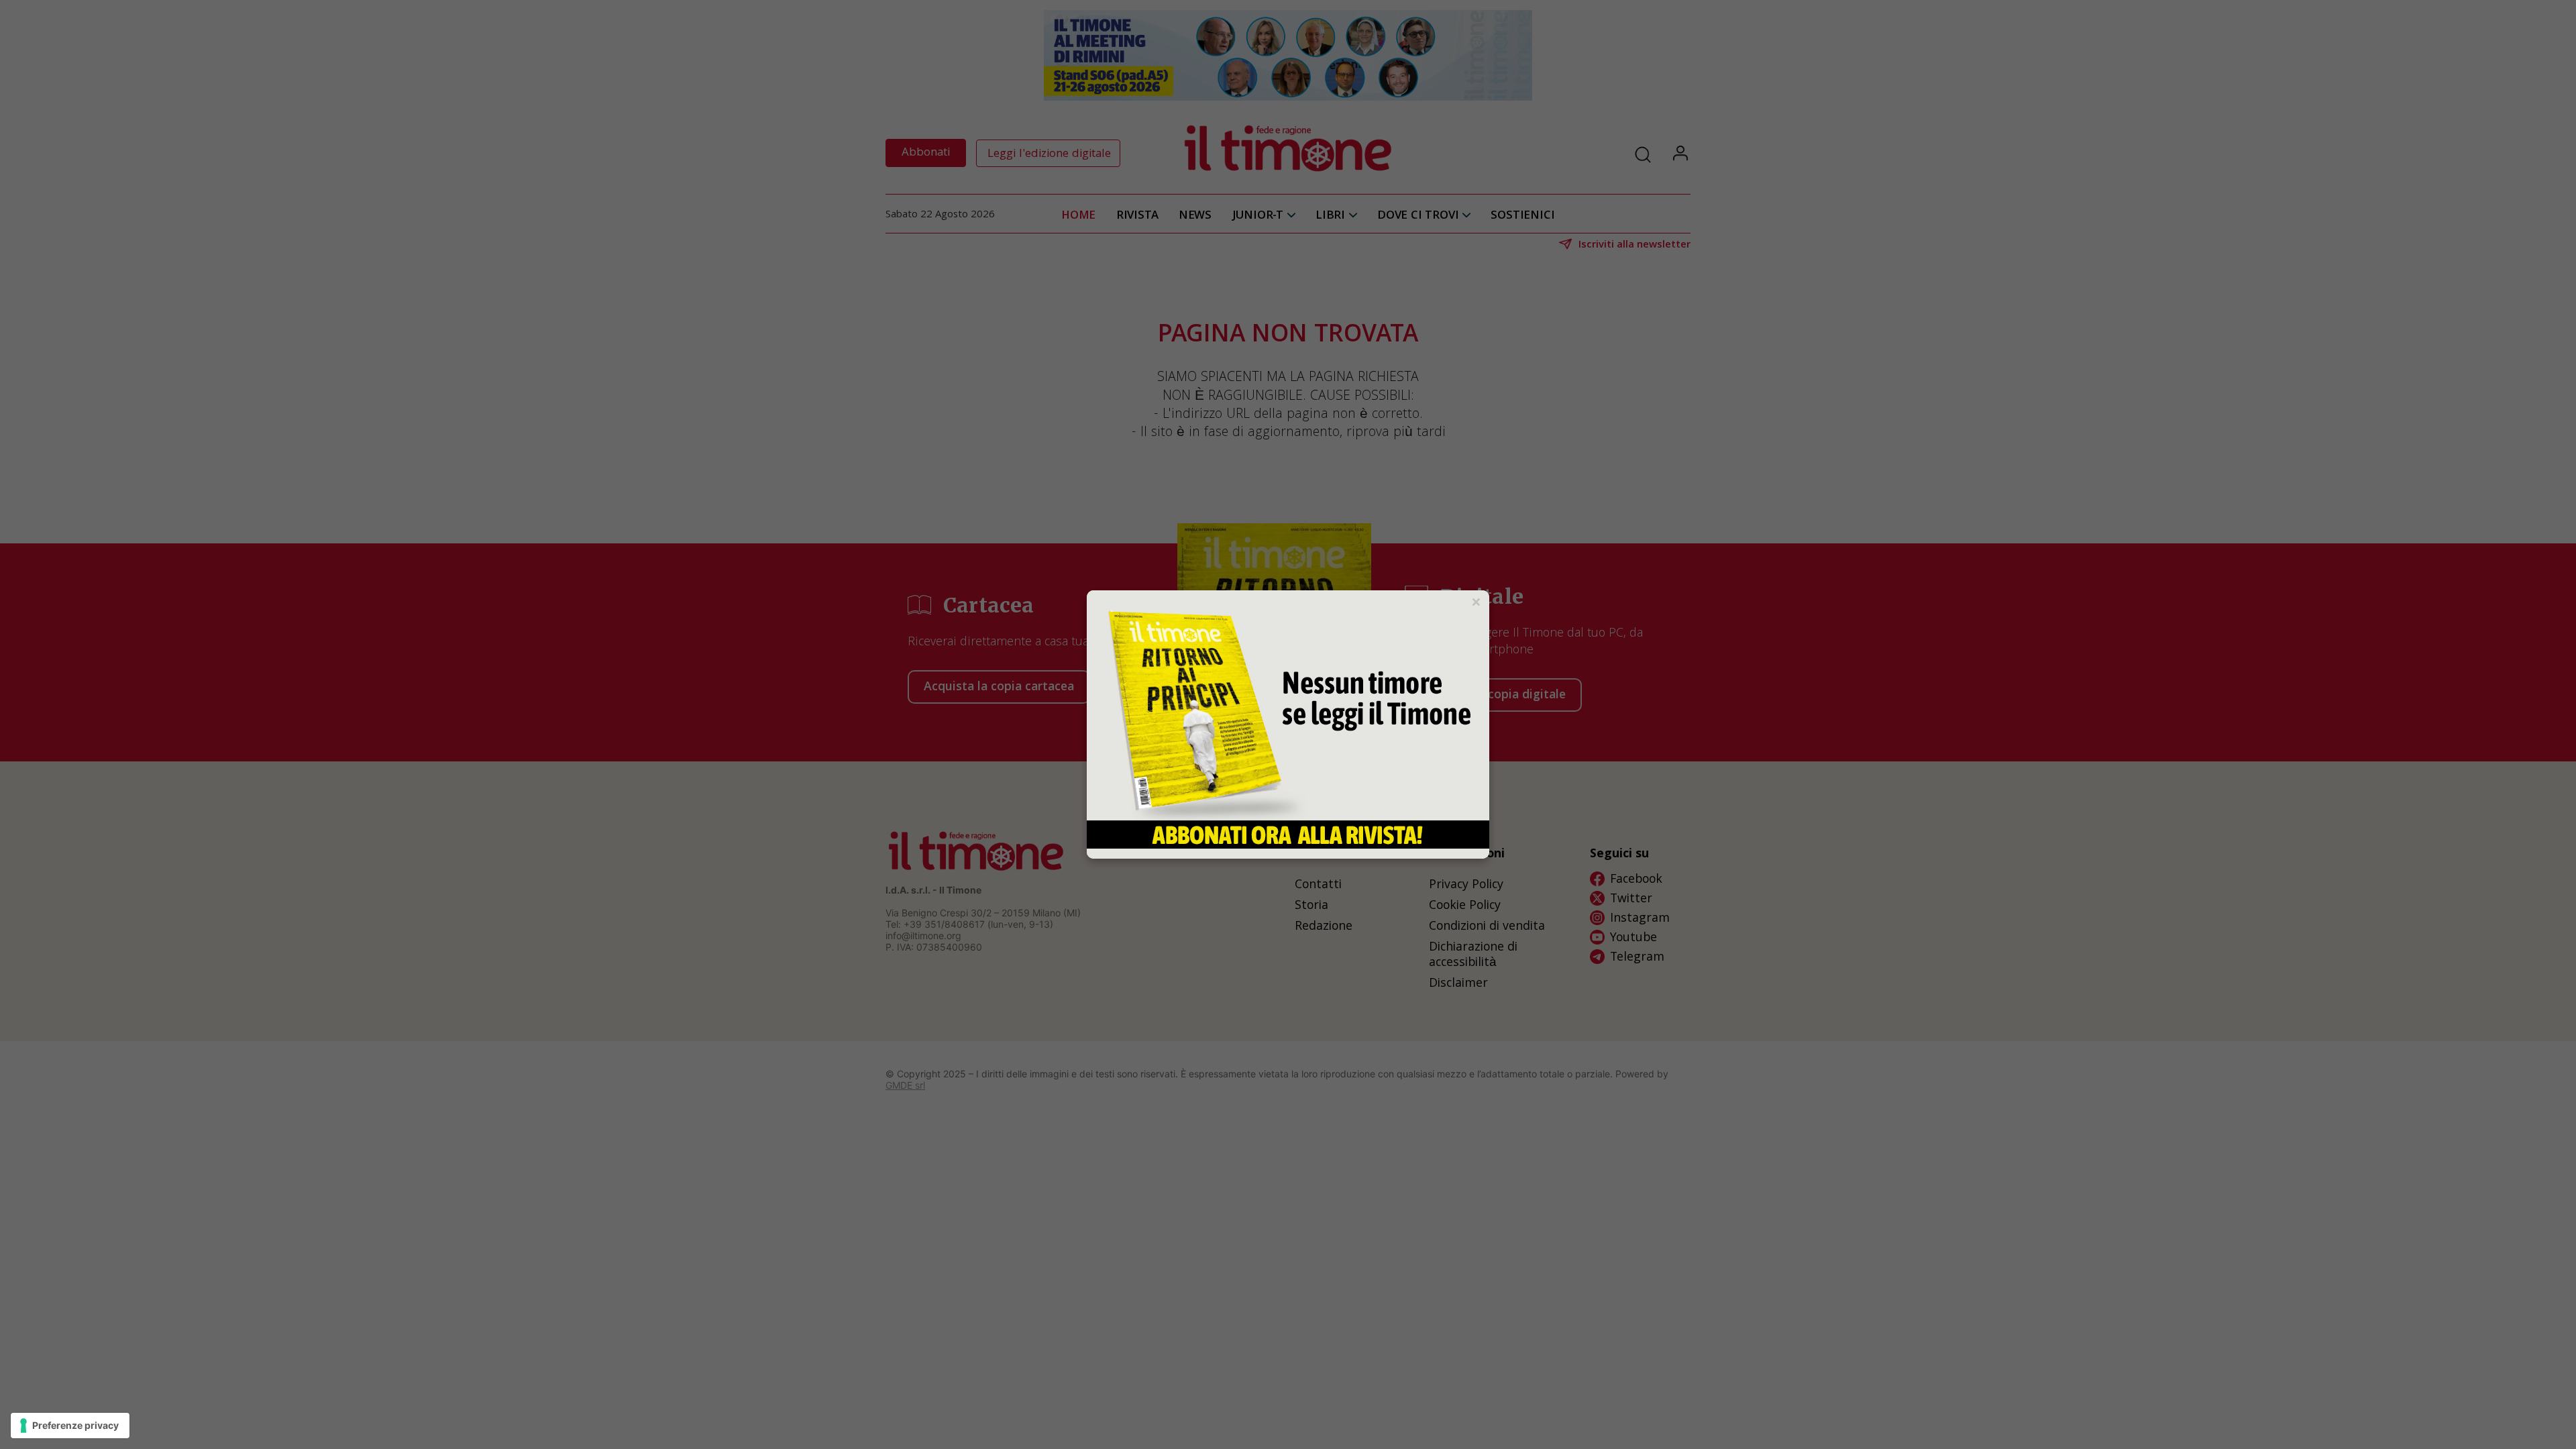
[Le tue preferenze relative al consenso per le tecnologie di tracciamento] (70, 1426)
